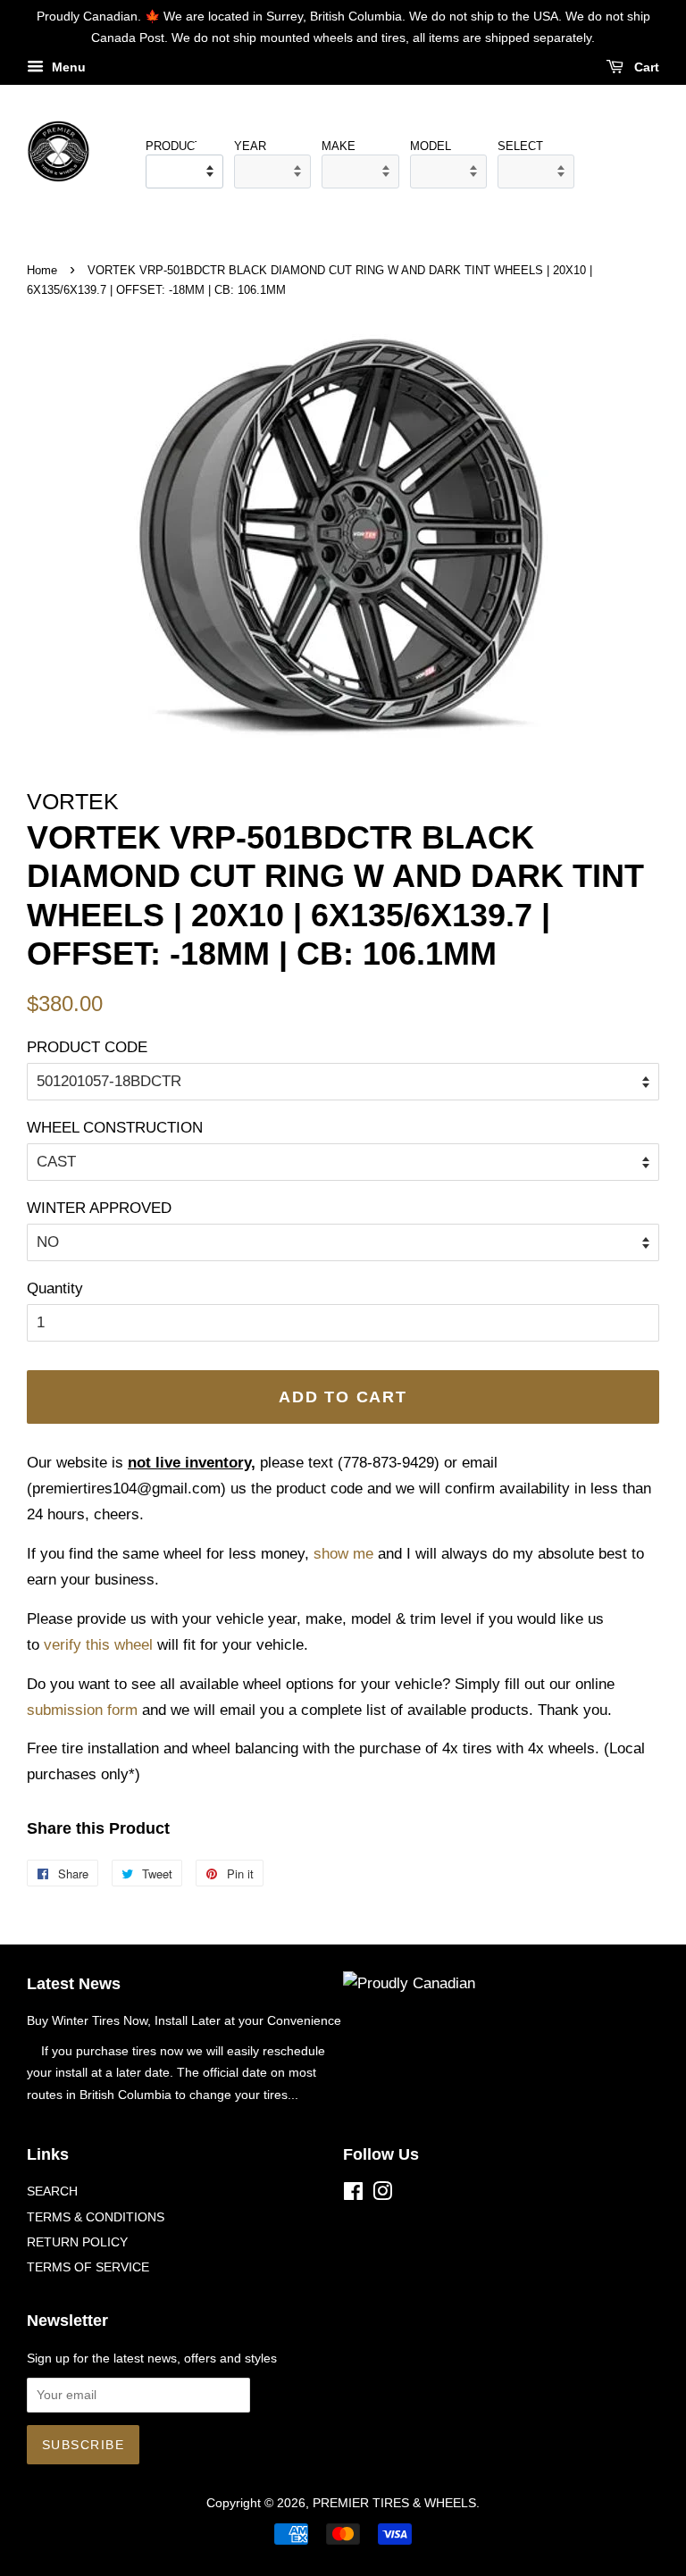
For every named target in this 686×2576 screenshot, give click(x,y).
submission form (82, 1710)
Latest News (74, 1984)
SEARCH (52, 2191)
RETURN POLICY (77, 2242)
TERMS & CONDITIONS (96, 2217)
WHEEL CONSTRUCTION (115, 1128)
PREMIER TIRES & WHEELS (394, 2503)
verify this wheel (98, 1645)
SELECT (520, 146)
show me (343, 1554)
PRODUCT (171, 146)
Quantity (55, 1288)
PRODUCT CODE (87, 1047)
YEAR (250, 146)
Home (42, 270)
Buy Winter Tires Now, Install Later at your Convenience (184, 2020)
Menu (67, 67)
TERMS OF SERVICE (88, 2267)
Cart (645, 67)
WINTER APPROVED (99, 1208)
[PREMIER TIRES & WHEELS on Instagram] (382, 2195)
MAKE (339, 146)
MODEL (431, 146)
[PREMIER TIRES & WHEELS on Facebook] (353, 2195)
